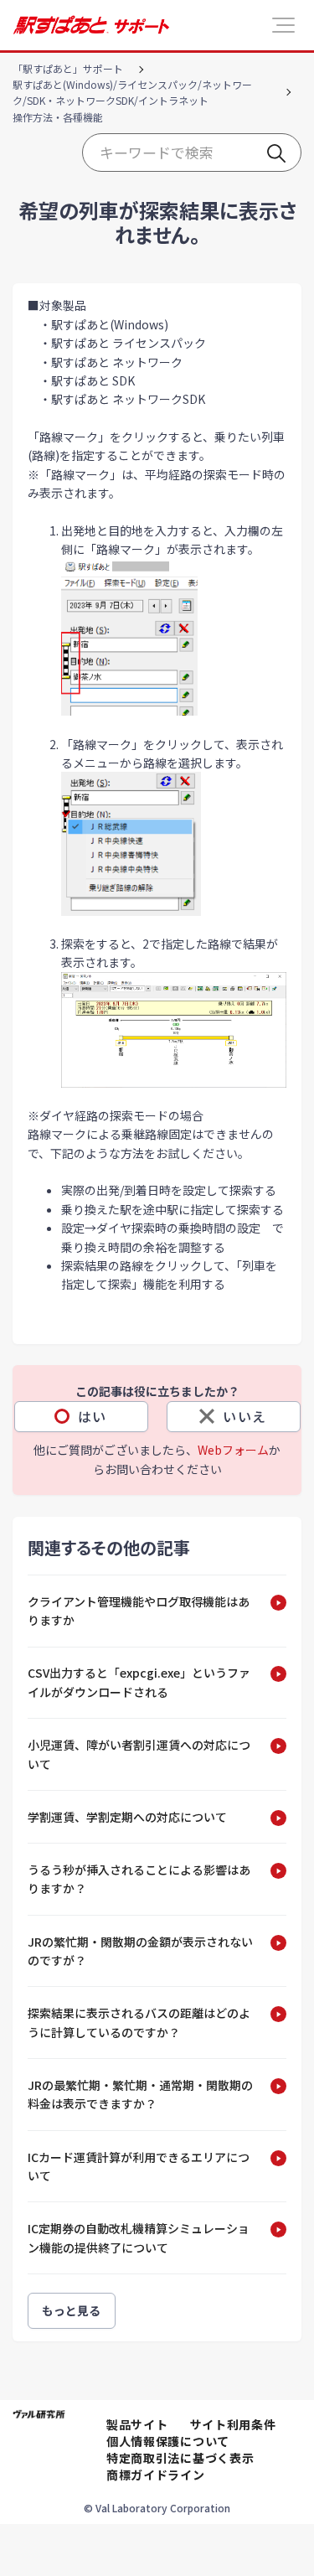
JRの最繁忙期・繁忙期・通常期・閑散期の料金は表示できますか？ (140, 2094)
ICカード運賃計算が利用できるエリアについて (139, 2166)
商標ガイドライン (156, 2475)
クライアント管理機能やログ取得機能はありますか (139, 1611)
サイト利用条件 (233, 2424)
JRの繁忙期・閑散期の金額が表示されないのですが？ (140, 1951)
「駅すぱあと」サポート (68, 68)
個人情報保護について (168, 2441)
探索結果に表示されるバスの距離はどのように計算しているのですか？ (139, 2022)
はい (93, 1416)
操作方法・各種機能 (58, 117)
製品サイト (137, 2424)
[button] (283, 25)
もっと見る (72, 2310)
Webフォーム (233, 1450)
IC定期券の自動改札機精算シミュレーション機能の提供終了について (139, 2237)
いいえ (245, 1416)
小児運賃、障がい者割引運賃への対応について (139, 1754)
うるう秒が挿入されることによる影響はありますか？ (139, 1879)
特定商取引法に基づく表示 (180, 2458)
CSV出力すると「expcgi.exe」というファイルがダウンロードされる (139, 1682)
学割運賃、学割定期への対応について (127, 1817)
